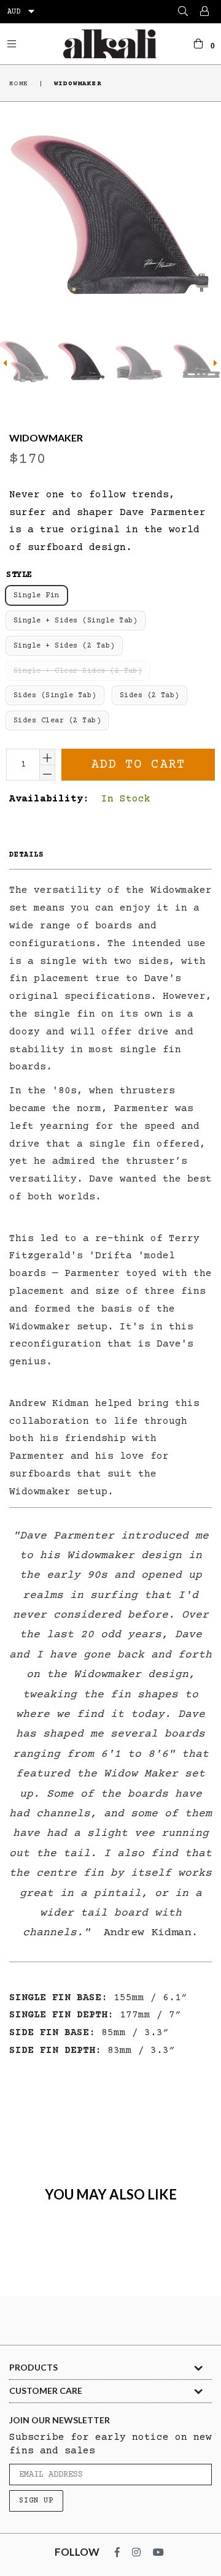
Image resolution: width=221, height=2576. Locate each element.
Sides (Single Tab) (55, 696)
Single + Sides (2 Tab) (64, 646)
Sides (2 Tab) (149, 696)
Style (19, 575)
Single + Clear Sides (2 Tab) (78, 671)
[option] (80, 361)
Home (19, 84)
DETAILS (26, 855)
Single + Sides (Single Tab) (76, 621)
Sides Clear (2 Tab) (57, 721)
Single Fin (37, 596)
